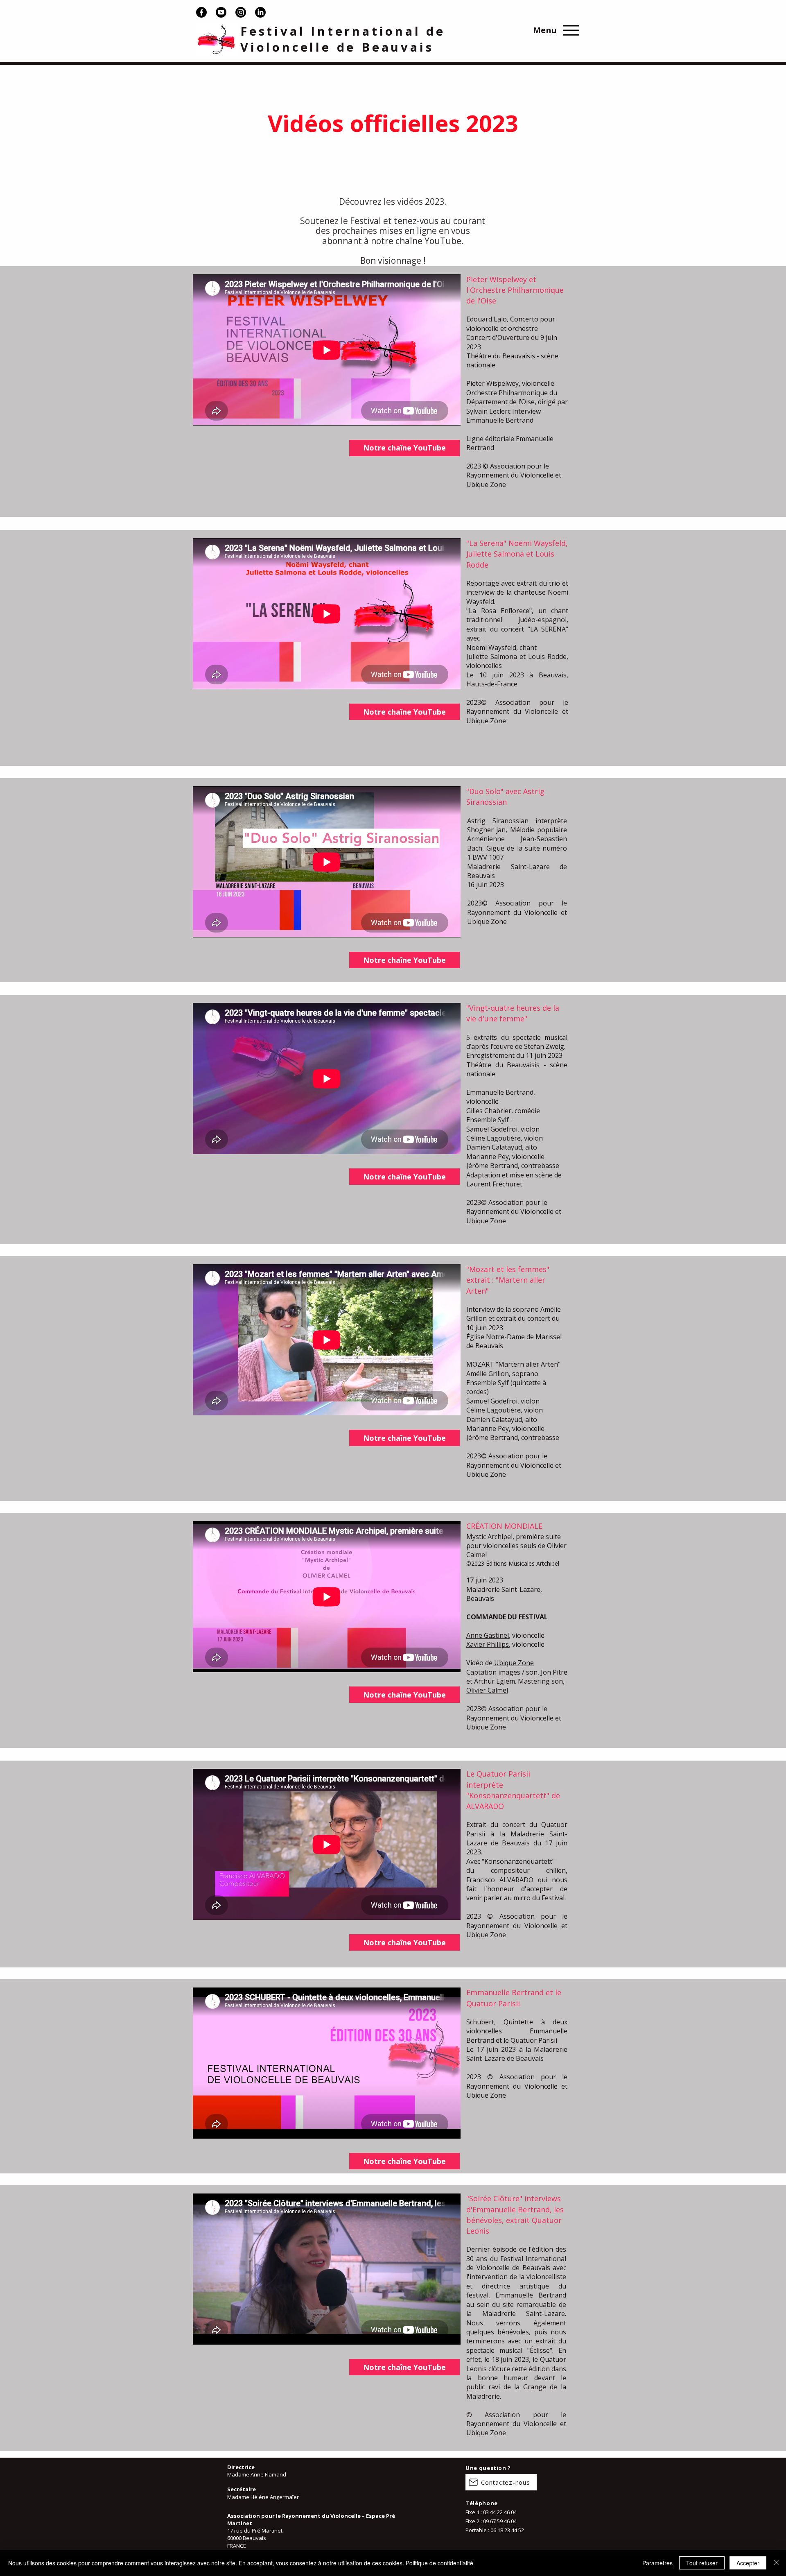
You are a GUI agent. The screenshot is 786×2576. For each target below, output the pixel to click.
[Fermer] (776, 2563)
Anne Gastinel (488, 1635)
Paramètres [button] (657, 2563)
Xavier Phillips (488, 1644)
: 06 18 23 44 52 (506, 2530)
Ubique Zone (514, 1663)
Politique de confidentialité (439, 2563)
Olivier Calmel (487, 1690)
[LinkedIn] (260, 12)
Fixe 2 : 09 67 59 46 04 (491, 2521)
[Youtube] (221, 12)
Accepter (748, 2563)
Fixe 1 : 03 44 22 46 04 (491, 2512)
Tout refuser (702, 2563)
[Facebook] (201, 12)
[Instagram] (241, 12)
